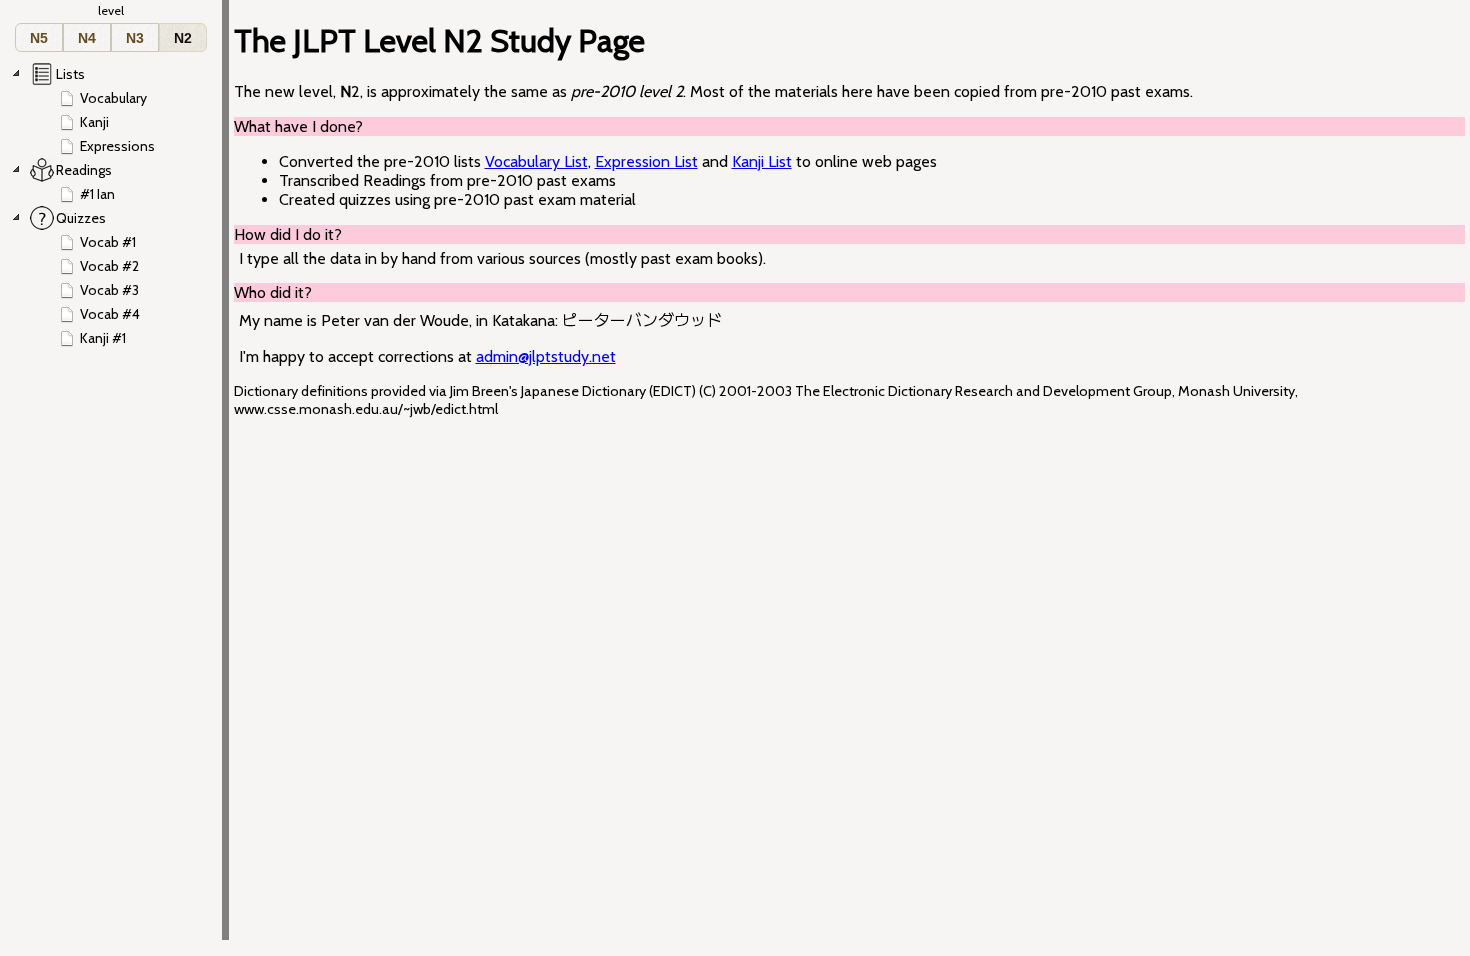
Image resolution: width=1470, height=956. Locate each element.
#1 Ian (97, 194)
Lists (70, 74)
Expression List (646, 161)
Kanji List (762, 161)
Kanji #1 (103, 338)
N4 (87, 38)
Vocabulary (113, 98)
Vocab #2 (109, 266)
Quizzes (81, 218)
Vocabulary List (536, 161)
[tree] (116, 206)
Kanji (94, 122)
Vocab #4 (110, 314)
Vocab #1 (108, 242)
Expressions (117, 146)
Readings (84, 170)
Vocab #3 (109, 290)
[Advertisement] (1385, 341)
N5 (39, 38)
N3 (135, 38)
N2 (183, 38)
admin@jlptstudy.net (546, 356)
